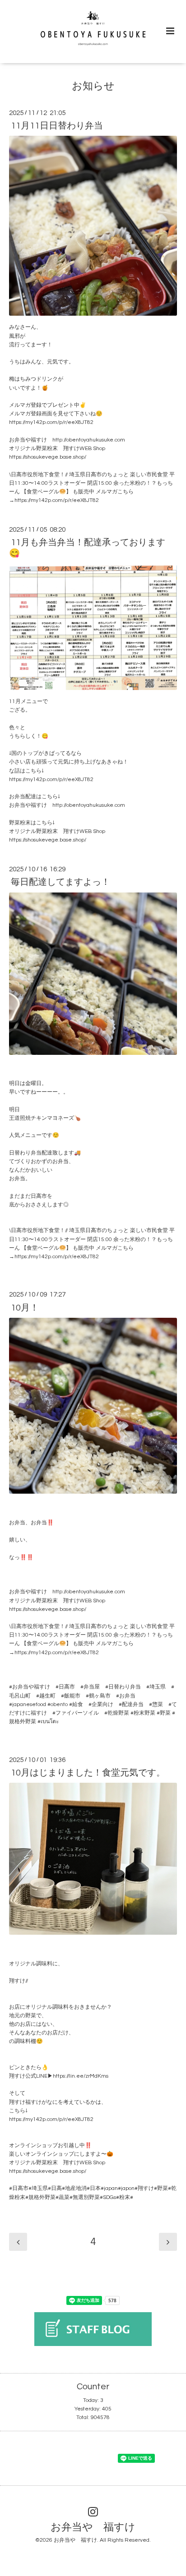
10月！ (25, 1307)
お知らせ (93, 86)
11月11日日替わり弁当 (57, 126)
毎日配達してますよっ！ (60, 882)
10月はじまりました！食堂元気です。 (88, 1773)
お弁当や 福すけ (93, 2528)
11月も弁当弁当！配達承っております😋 (87, 548)
